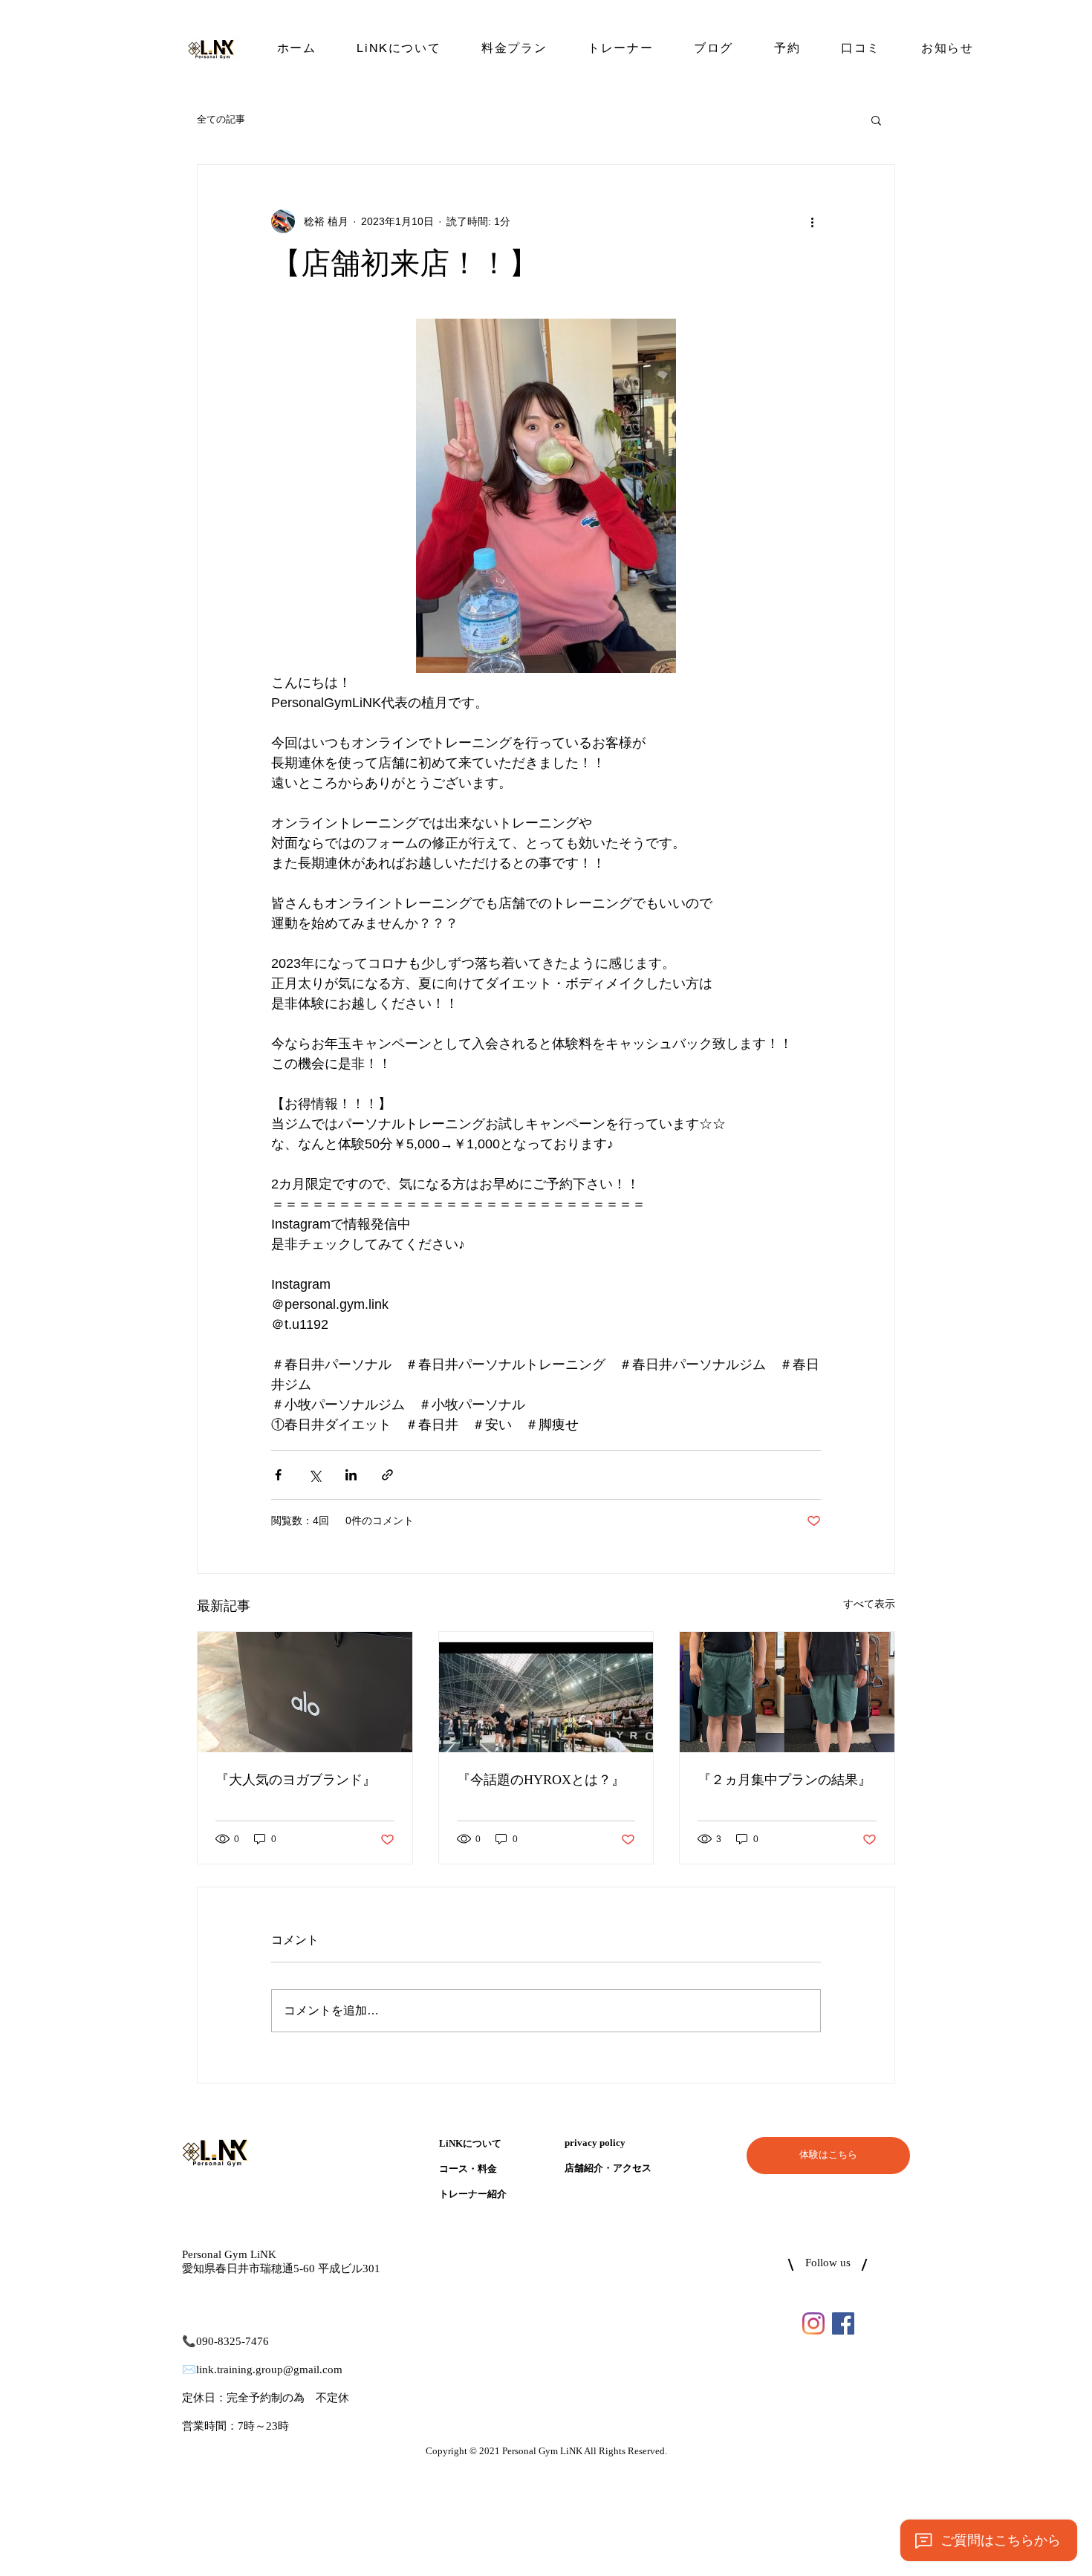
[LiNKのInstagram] (813, 2323)
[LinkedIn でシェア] (351, 1475)
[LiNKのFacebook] (843, 2323)
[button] (876, 120)
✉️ (189, 2370)
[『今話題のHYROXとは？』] (546, 1692)
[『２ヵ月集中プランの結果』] (787, 1692)
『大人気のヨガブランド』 (296, 1780)
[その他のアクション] (812, 221)
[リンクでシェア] (387, 1475)
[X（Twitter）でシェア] (315, 1475)
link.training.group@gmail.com (269, 2370)
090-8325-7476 (233, 2342)
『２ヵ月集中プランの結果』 (784, 1780)
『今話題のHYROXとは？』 (541, 1780)
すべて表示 (869, 1604)
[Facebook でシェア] (278, 1475)
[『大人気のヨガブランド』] (305, 1692)
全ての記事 (221, 119)
